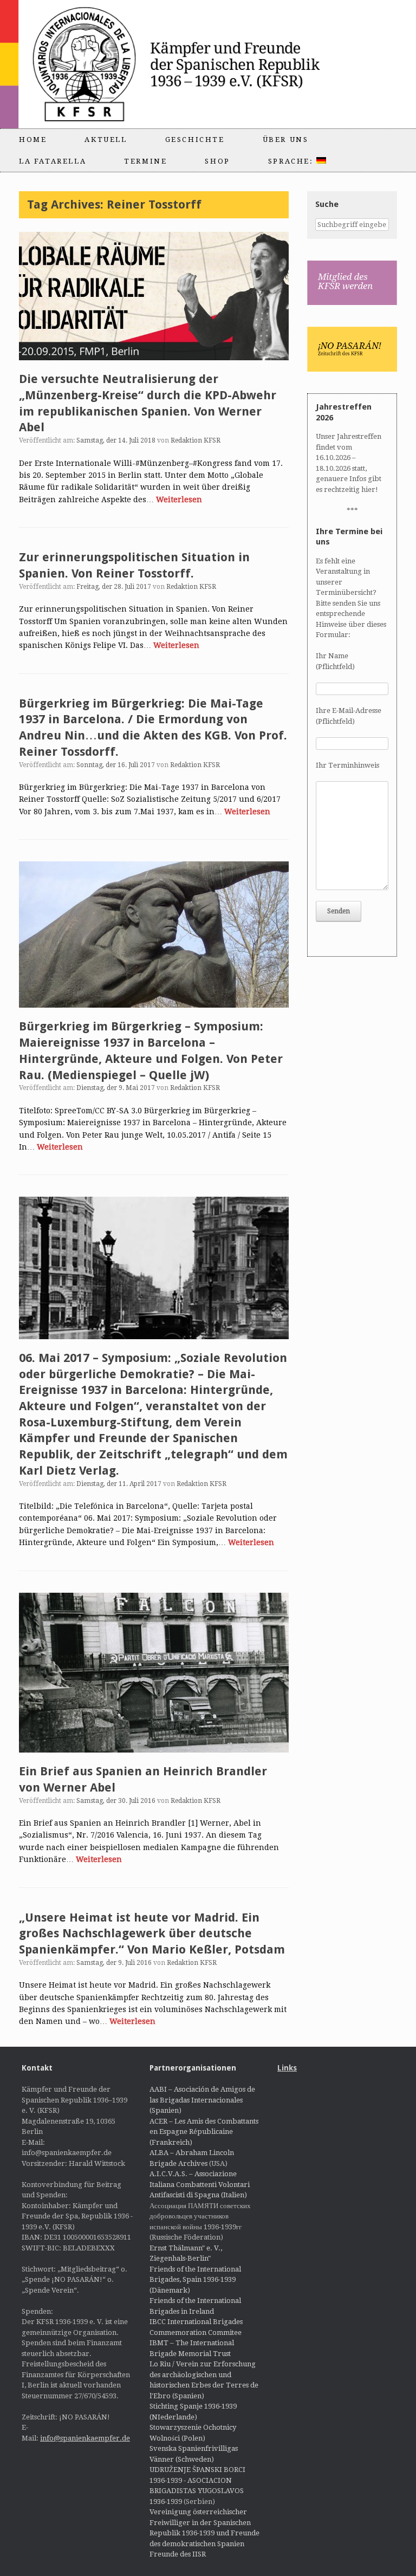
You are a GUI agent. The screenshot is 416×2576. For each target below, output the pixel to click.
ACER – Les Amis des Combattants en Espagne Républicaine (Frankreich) (204, 2132)
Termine (145, 161)
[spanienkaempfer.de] (193, 64)
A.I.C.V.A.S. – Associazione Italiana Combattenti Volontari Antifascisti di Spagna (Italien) (200, 2184)
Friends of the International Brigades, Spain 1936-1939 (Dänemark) (195, 2280)
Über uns (286, 139)
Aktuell (106, 139)
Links (287, 2068)
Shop (217, 161)
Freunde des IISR (178, 2554)
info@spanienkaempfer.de (85, 2438)
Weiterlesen (179, 499)
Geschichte (195, 139)
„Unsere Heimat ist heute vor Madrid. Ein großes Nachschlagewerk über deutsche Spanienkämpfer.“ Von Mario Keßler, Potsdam (152, 1933)
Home (33, 139)
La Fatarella (53, 161)
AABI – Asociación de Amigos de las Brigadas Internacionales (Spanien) (202, 2100)
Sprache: (292, 161)
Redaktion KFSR (196, 440)
